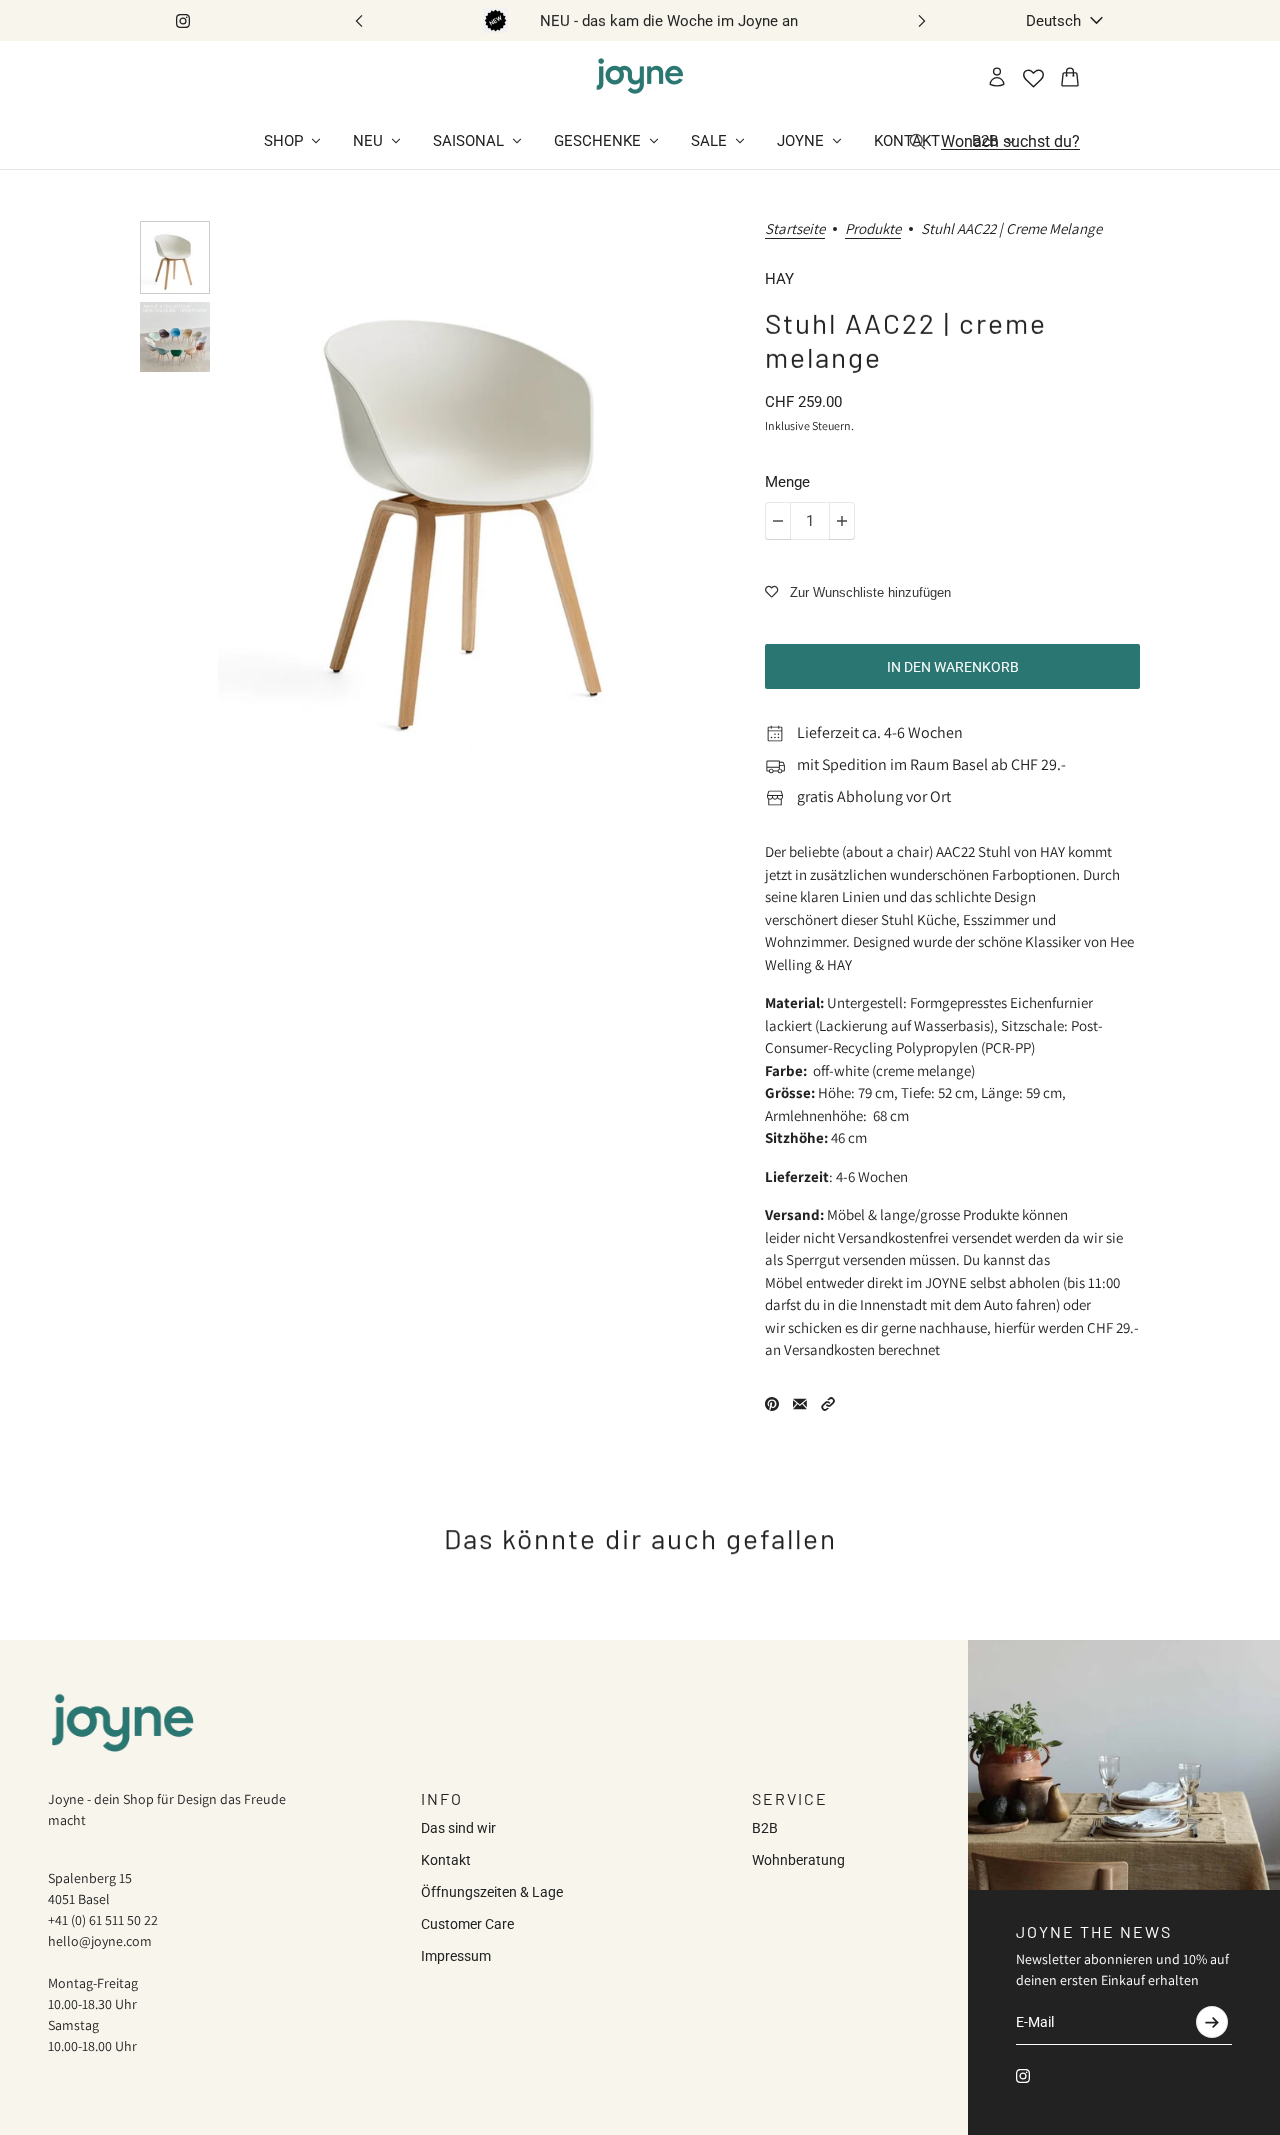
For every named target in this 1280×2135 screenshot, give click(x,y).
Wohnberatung (798, 1860)
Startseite (795, 229)
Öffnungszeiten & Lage (492, 1892)
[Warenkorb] (1070, 77)
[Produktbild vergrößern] (475, 492)
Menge (787, 482)
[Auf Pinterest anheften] (772, 1404)
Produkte (873, 229)
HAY (779, 279)
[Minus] (778, 521)
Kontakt (446, 1860)
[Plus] (842, 521)
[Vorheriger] (359, 20)
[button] (828, 1404)
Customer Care (467, 1924)
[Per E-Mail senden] (800, 1404)
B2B (765, 1828)
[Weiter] (922, 20)
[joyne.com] (640, 77)
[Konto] (997, 77)
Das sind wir (458, 1828)
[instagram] (183, 21)
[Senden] (1212, 2022)
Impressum (456, 1956)
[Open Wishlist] (1033, 78)
